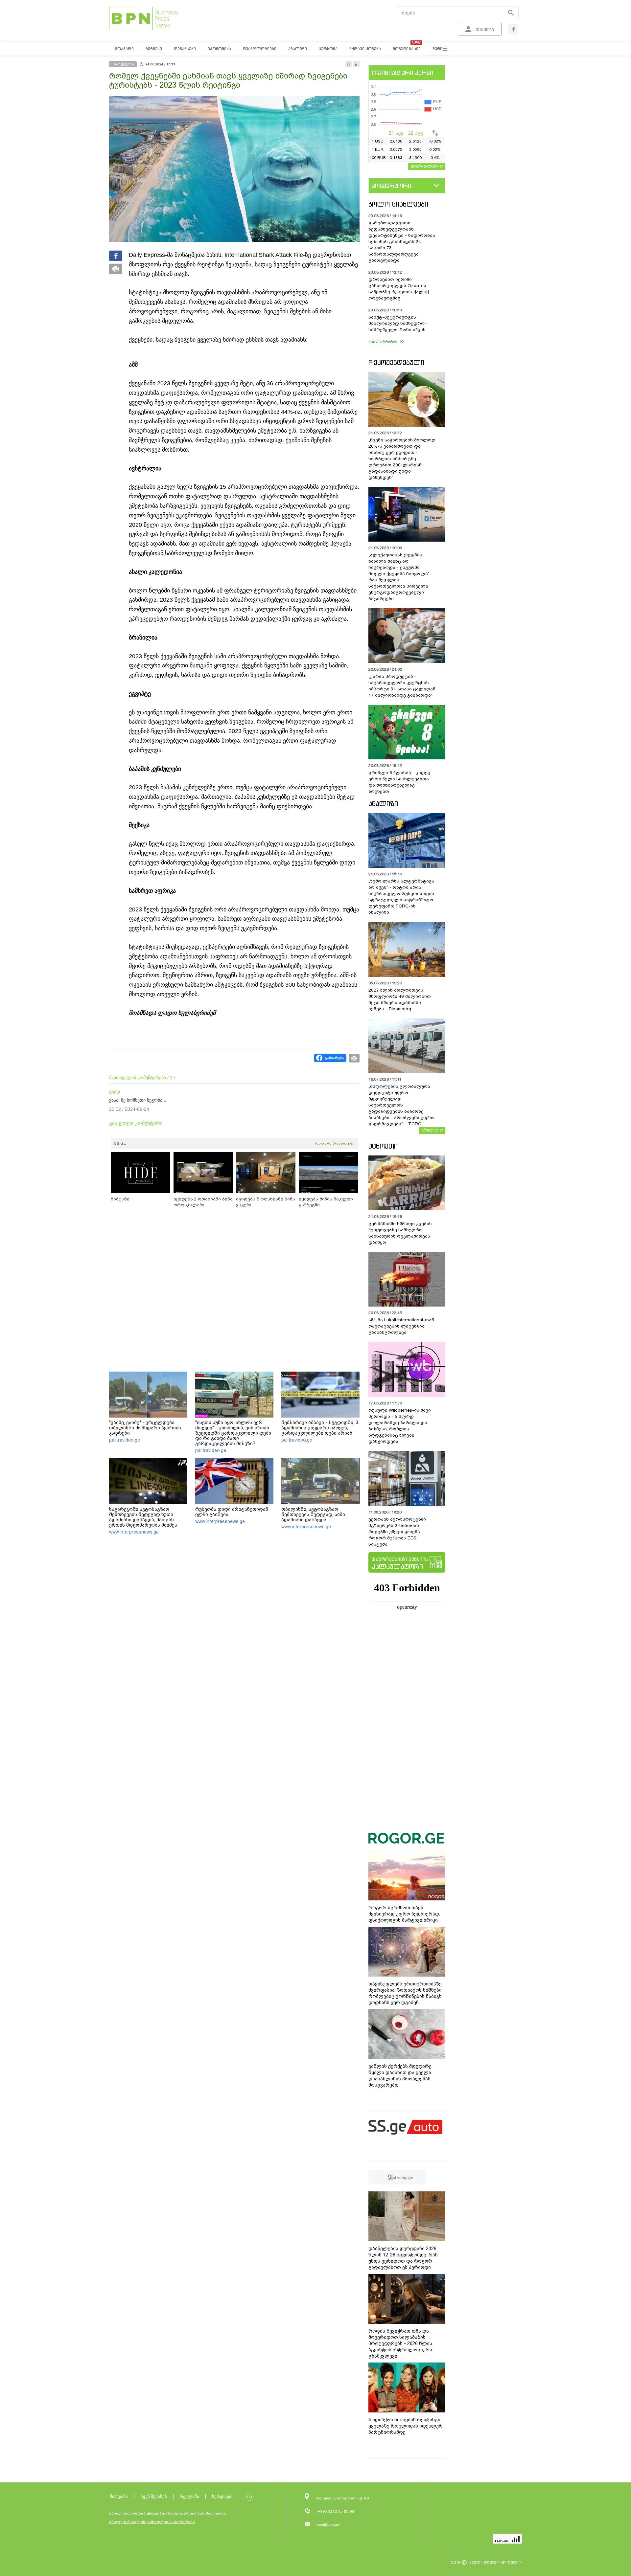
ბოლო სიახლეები (398, 204)
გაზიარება (334, 1058)
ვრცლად (430, 1130)
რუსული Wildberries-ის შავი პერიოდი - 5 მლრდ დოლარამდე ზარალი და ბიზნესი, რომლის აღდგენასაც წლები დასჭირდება (400, 1426)
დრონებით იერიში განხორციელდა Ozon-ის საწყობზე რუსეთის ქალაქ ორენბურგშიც (399, 289)
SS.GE (120, 1143)
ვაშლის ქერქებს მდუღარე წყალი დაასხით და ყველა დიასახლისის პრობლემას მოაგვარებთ (400, 2076)
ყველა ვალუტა (425, 166)
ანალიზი (383, 804)
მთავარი (119, 2496)
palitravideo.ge (125, 1440)
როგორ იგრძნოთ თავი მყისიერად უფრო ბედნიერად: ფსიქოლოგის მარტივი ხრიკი (404, 1914)
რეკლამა (189, 2496)
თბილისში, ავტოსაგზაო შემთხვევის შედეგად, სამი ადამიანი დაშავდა (313, 1514)
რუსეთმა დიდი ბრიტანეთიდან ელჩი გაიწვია (232, 1512)
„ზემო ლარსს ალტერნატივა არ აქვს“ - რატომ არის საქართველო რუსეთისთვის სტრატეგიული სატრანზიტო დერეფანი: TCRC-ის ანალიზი (401, 897)
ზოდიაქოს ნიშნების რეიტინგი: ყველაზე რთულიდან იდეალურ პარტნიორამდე (406, 2426)
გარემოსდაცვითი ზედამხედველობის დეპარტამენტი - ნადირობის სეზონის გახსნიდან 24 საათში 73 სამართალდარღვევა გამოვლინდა (402, 242)
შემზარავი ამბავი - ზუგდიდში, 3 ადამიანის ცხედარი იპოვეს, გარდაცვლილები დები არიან (320, 1428)
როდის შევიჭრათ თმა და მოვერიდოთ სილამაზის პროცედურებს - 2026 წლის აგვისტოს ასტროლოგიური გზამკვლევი (400, 2343)
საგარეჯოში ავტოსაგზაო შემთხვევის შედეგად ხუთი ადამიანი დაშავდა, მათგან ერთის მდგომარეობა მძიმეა (143, 1517)
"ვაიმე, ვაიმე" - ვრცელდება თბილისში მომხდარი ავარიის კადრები (145, 1428)
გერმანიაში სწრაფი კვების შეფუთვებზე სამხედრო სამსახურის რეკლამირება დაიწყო (400, 1233)
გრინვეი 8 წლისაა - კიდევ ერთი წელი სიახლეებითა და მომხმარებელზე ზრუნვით (399, 782)
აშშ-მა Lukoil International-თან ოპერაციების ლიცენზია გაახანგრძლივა (401, 1326)
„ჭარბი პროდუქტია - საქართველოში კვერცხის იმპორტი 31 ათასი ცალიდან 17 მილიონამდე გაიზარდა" (402, 686)
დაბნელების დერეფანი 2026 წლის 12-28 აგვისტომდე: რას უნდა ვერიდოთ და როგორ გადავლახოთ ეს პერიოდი (403, 2258)
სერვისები (223, 2496)
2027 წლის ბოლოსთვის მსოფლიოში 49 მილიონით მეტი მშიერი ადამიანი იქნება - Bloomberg (400, 999)
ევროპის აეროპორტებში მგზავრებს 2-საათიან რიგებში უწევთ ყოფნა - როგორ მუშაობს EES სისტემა (397, 1532)
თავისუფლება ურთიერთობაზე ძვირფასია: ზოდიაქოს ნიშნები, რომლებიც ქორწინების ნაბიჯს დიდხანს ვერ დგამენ (406, 1993)
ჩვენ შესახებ (154, 2496)
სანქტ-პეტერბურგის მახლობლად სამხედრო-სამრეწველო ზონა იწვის (397, 323)
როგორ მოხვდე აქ (335, 1143)
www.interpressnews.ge (134, 1532)
